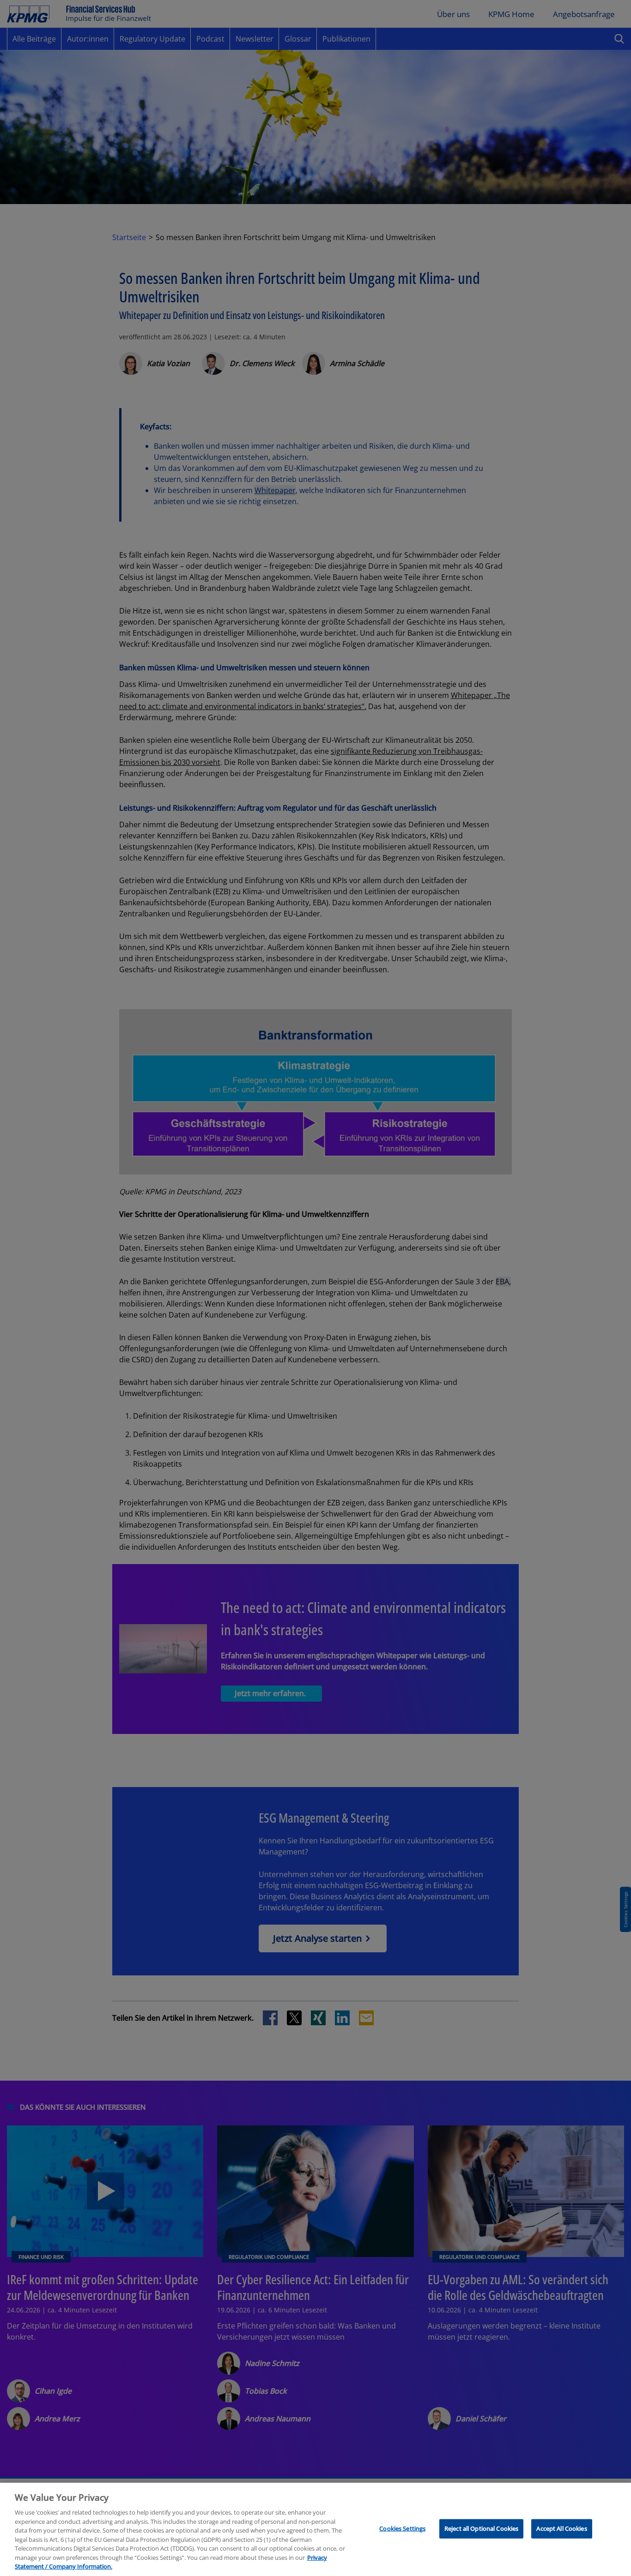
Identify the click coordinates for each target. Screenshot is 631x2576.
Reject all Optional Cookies (482, 2528)
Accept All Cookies (561, 2528)
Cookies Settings (402, 2528)
